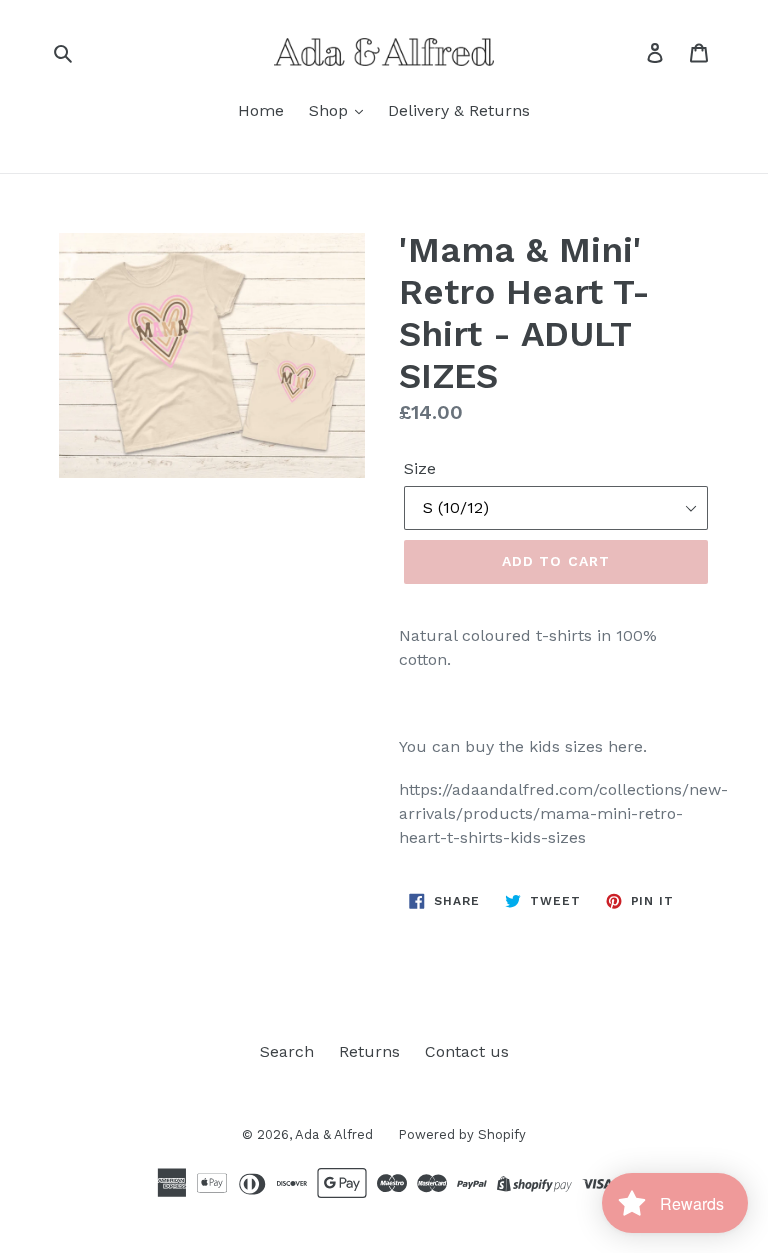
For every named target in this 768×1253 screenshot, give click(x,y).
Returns (369, 1051)
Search (287, 1051)
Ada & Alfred (334, 1134)
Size (420, 468)
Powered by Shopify (462, 1134)
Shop (331, 110)
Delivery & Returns (459, 110)
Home (261, 110)
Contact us (467, 1051)
